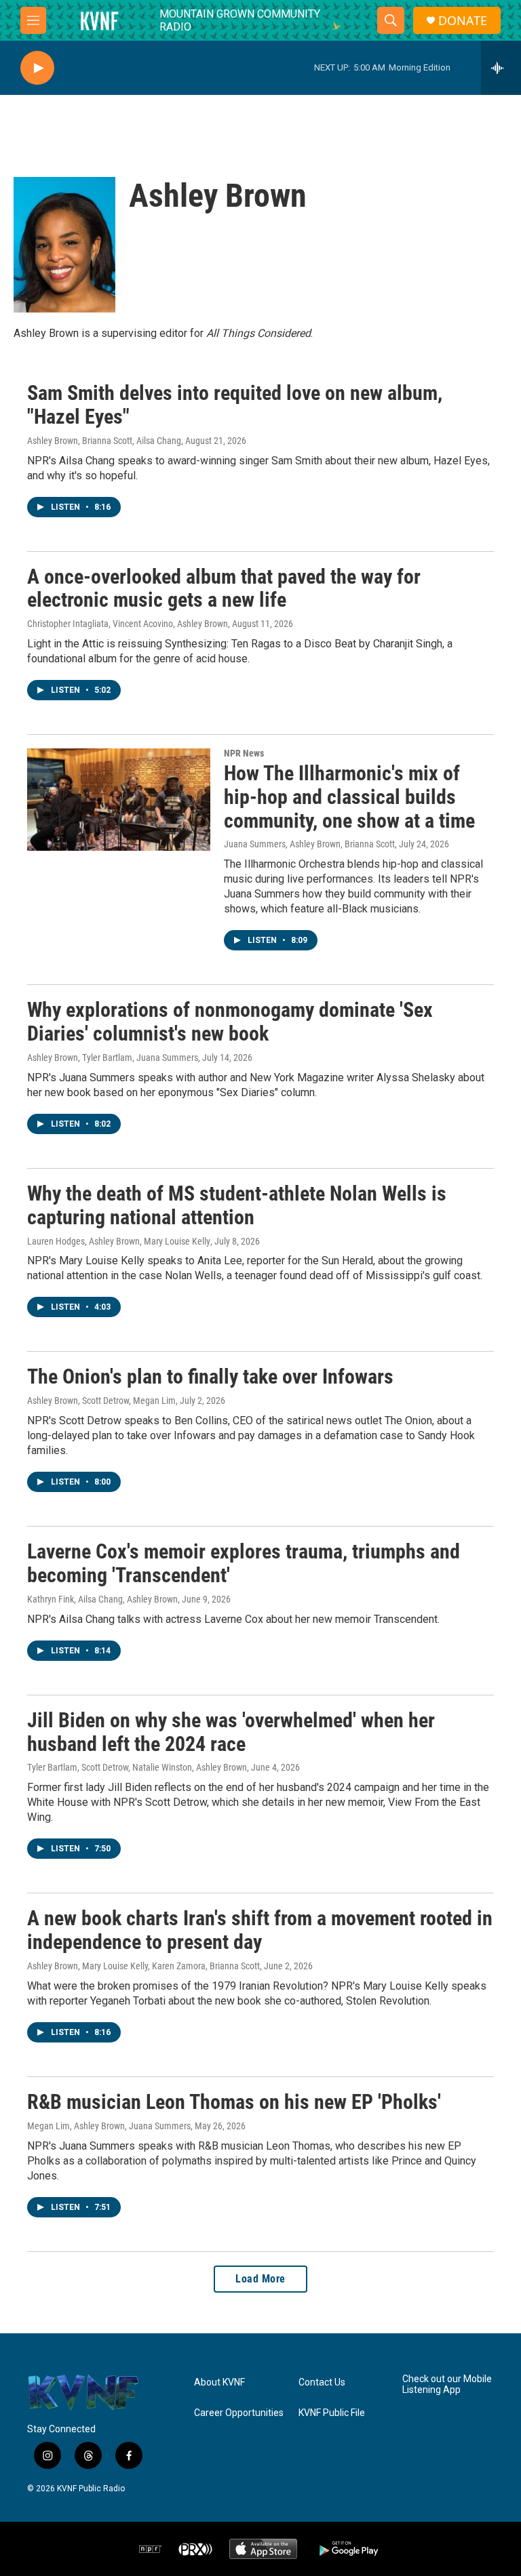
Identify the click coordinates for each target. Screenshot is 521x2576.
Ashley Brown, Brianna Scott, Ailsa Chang (104, 441)
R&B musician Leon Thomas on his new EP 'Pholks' (234, 2102)
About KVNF (219, 2382)
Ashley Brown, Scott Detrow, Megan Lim (101, 1401)
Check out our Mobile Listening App (447, 2384)
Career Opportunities (239, 2413)
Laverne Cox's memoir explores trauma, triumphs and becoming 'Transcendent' (244, 1563)
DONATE (463, 21)
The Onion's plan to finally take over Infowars (210, 1376)
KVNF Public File (332, 2413)
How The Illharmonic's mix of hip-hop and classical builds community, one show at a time (349, 797)
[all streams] (501, 68)
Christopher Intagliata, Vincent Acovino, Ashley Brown (128, 624)
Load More (260, 2279)
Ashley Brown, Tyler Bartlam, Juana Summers (113, 1058)
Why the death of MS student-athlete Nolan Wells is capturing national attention (237, 1205)
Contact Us (322, 2382)
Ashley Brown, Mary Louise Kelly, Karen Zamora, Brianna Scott (143, 1966)
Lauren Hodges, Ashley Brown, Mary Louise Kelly (119, 1241)
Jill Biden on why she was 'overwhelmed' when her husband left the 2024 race (231, 1732)
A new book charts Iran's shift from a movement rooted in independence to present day (260, 1930)
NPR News (244, 753)
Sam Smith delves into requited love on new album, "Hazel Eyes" (235, 405)
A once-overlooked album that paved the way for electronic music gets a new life (224, 588)
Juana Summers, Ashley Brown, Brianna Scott (309, 844)
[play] (37, 68)
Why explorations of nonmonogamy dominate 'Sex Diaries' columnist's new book (230, 1022)
